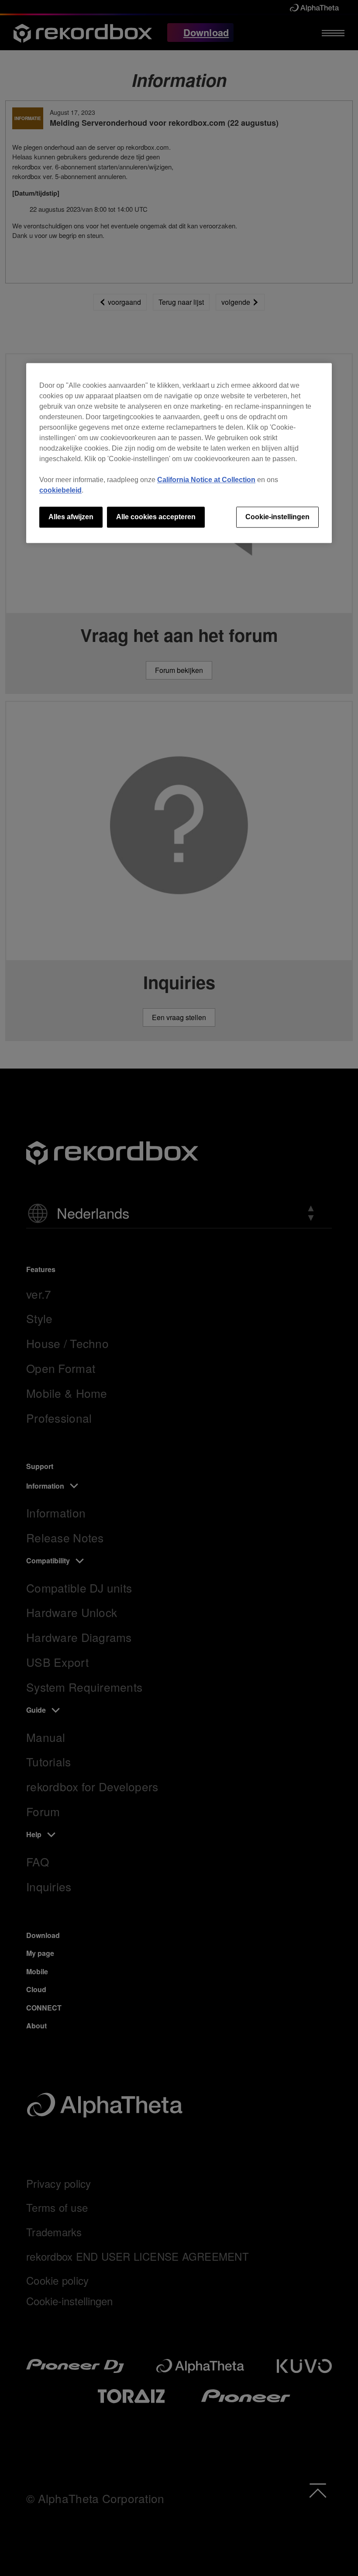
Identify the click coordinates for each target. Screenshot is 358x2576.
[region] (179, 453)
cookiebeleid (60, 490)
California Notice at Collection (206, 480)
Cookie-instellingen (277, 517)
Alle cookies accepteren (156, 517)
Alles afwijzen (71, 517)
